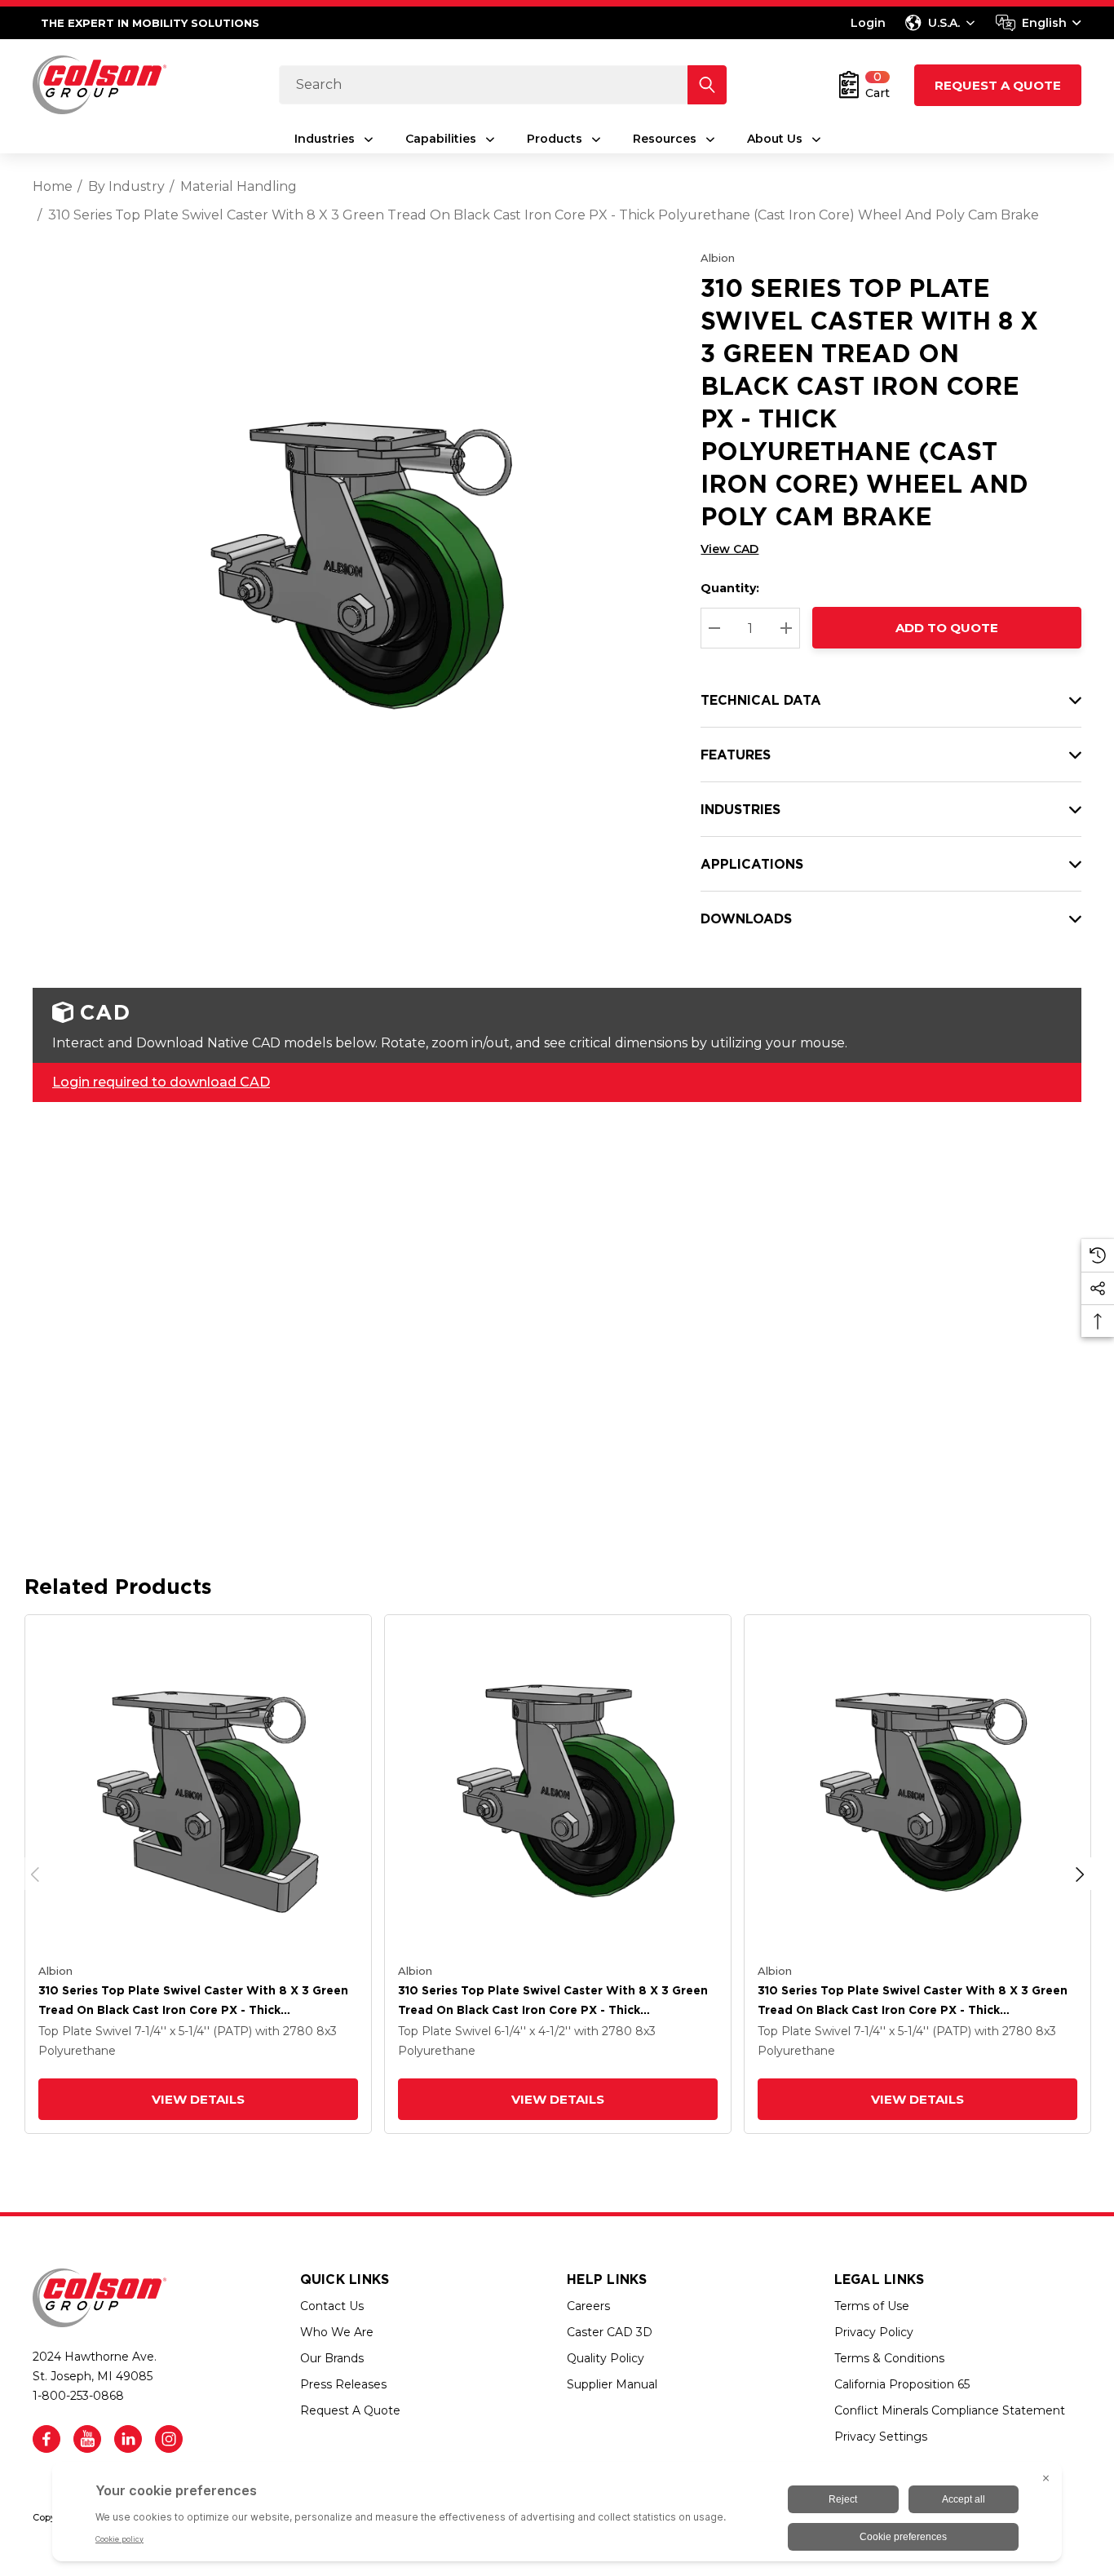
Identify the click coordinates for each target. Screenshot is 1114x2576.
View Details (198, 2099)
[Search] (707, 85)
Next (1080, 1874)
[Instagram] (169, 2439)
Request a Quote (998, 85)
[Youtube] (87, 2439)
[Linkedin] (128, 2439)
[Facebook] (46, 2439)
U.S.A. (944, 23)
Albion (718, 258)
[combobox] (1039, 23)
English (1044, 23)
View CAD (729, 549)
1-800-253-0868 (78, 2396)
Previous (35, 1874)
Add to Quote (947, 628)
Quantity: (730, 588)
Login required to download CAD (161, 1082)
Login (868, 23)
